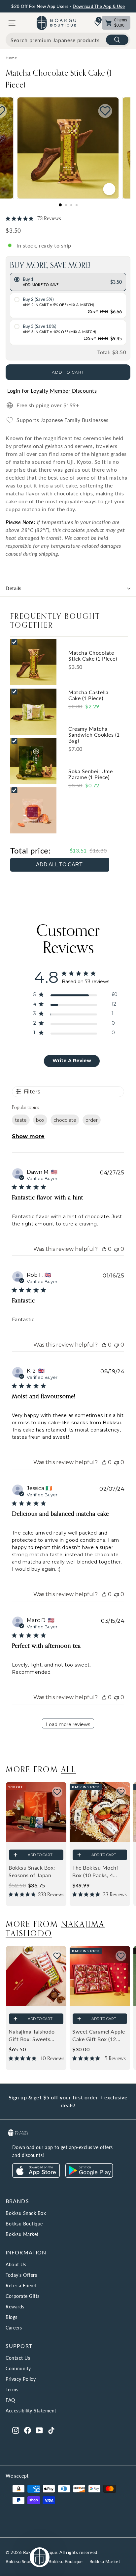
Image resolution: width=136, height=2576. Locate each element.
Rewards (15, 2307)
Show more (28, 1136)
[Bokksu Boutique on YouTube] (39, 2430)
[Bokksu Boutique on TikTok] (51, 2430)
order (92, 1120)
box (40, 1120)
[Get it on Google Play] (89, 2176)
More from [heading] (41, 1769)
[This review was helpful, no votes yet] (104, 1249)
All (68, 1769)
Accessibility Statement (31, 2411)
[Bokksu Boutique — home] (56, 23)
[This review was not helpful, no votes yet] (117, 1249)
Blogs (12, 2317)
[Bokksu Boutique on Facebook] (28, 2430)
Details (14, 588)
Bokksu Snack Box (26, 2213)
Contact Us (18, 2358)
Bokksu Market (22, 2234)
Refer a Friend (21, 2286)
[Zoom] (109, 189)
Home (11, 58)
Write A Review (72, 1061)
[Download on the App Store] (36, 2176)
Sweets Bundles (55, 7)
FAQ (10, 2400)
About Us (16, 2264)
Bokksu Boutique (24, 2224)
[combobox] (68, 40)
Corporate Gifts (23, 2296)
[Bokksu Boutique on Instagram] (16, 2430)
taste (21, 1120)
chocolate (65, 1120)
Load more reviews (68, 1724)
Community (18, 2368)
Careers (14, 2328)
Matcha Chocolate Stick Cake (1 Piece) (59, 79)
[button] (57, 1792)
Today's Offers (21, 2275)
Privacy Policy (21, 2379)
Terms (12, 2390)
